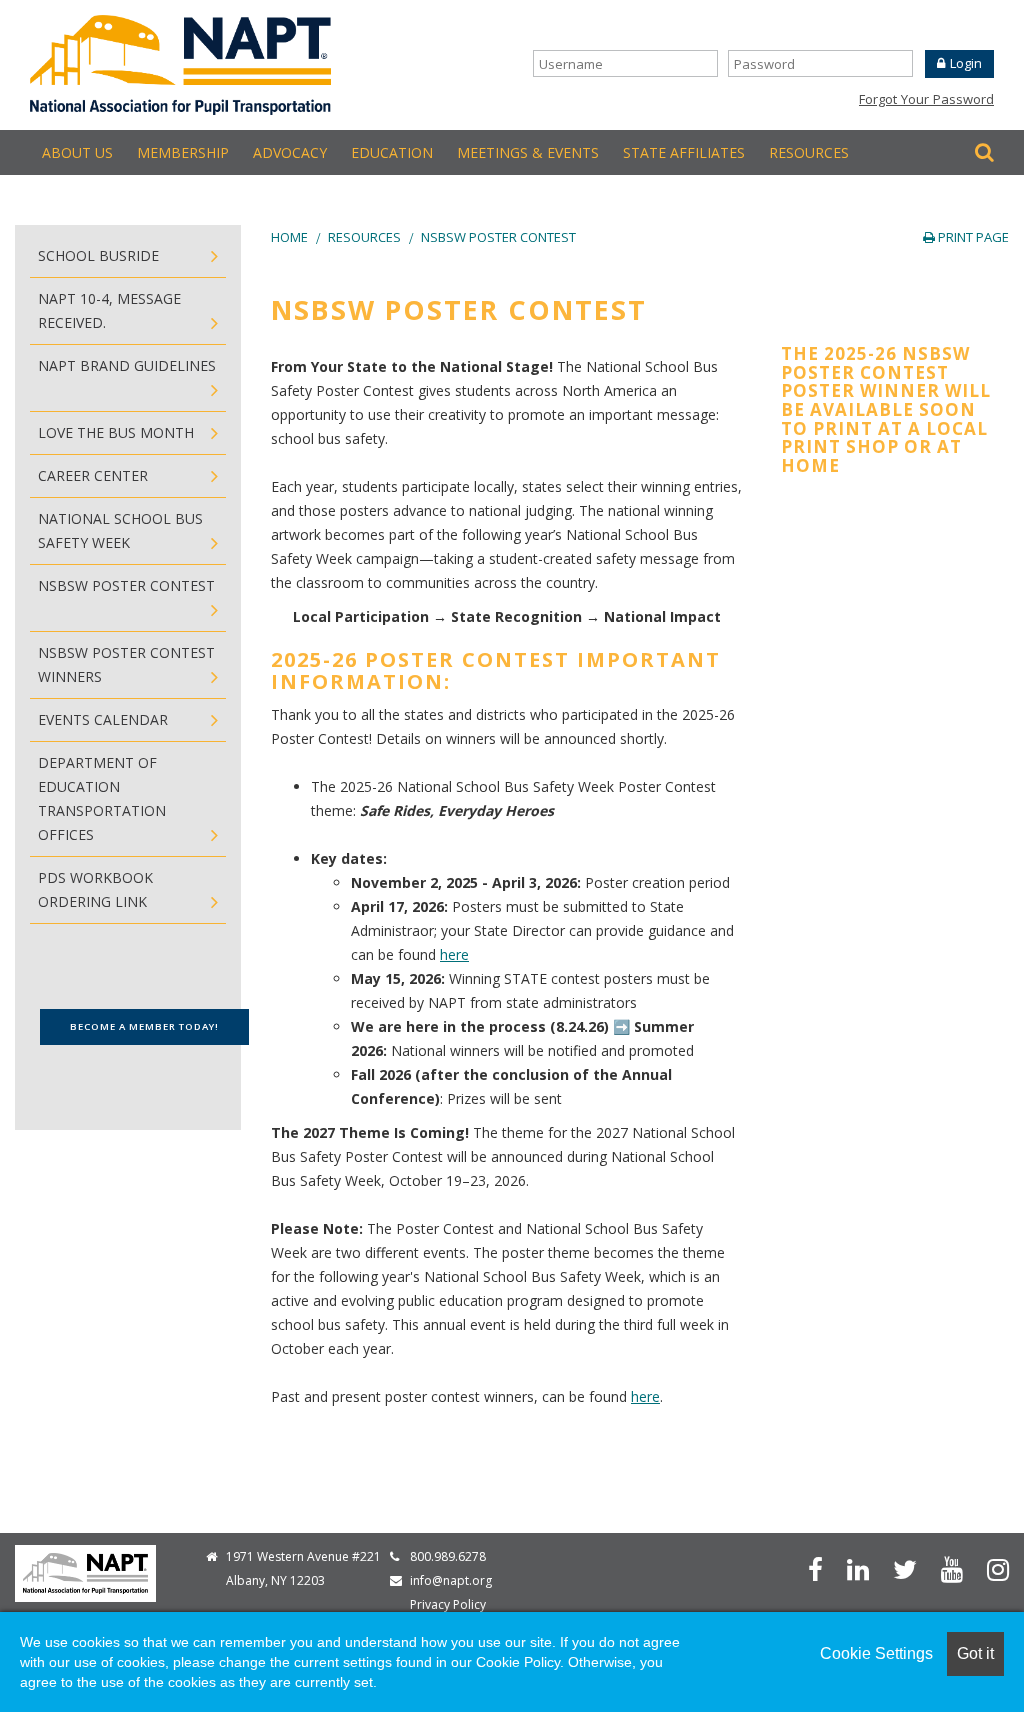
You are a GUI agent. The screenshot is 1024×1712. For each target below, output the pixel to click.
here (454, 954)
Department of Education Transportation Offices (102, 798)
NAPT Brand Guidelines (127, 365)
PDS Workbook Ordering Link (95, 889)
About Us (77, 152)
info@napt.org (451, 1580)
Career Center (93, 475)
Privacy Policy (448, 1604)
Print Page (972, 237)
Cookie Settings (876, 1653)
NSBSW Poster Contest (498, 237)
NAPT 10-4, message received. (109, 310)
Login (966, 63)
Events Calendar (103, 719)
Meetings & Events (528, 152)
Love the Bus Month (116, 432)
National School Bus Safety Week (120, 530)
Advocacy (290, 152)
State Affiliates (684, 152)
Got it (975, 1653)
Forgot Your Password (926, 99)
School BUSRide (98, 255)
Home (289, 237)
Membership (183, 152)
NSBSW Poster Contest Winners (126, 664)
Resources (809, 152)
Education (392, 152)
